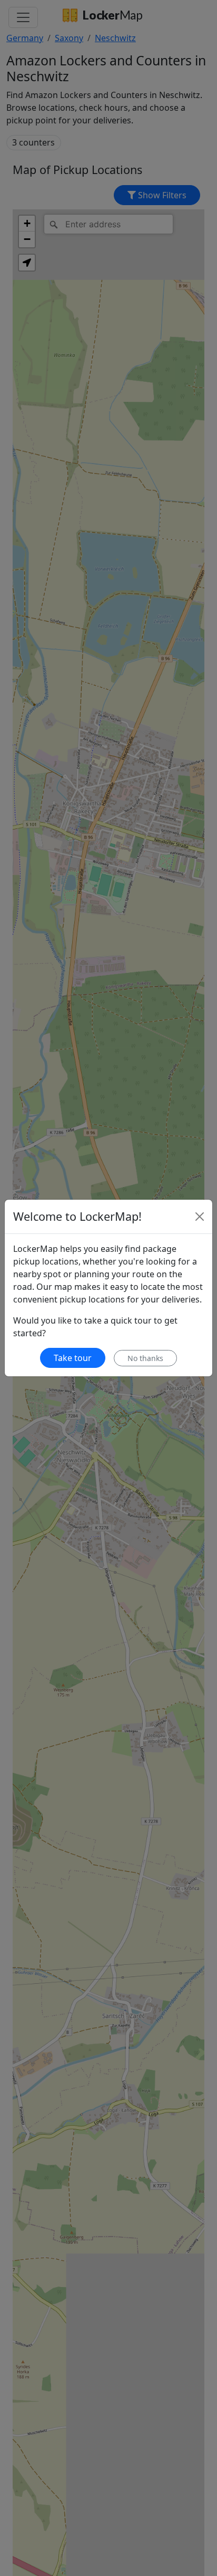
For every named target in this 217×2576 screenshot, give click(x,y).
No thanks (145, 1358)
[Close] (200, 1217)
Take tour (73, 1358)
